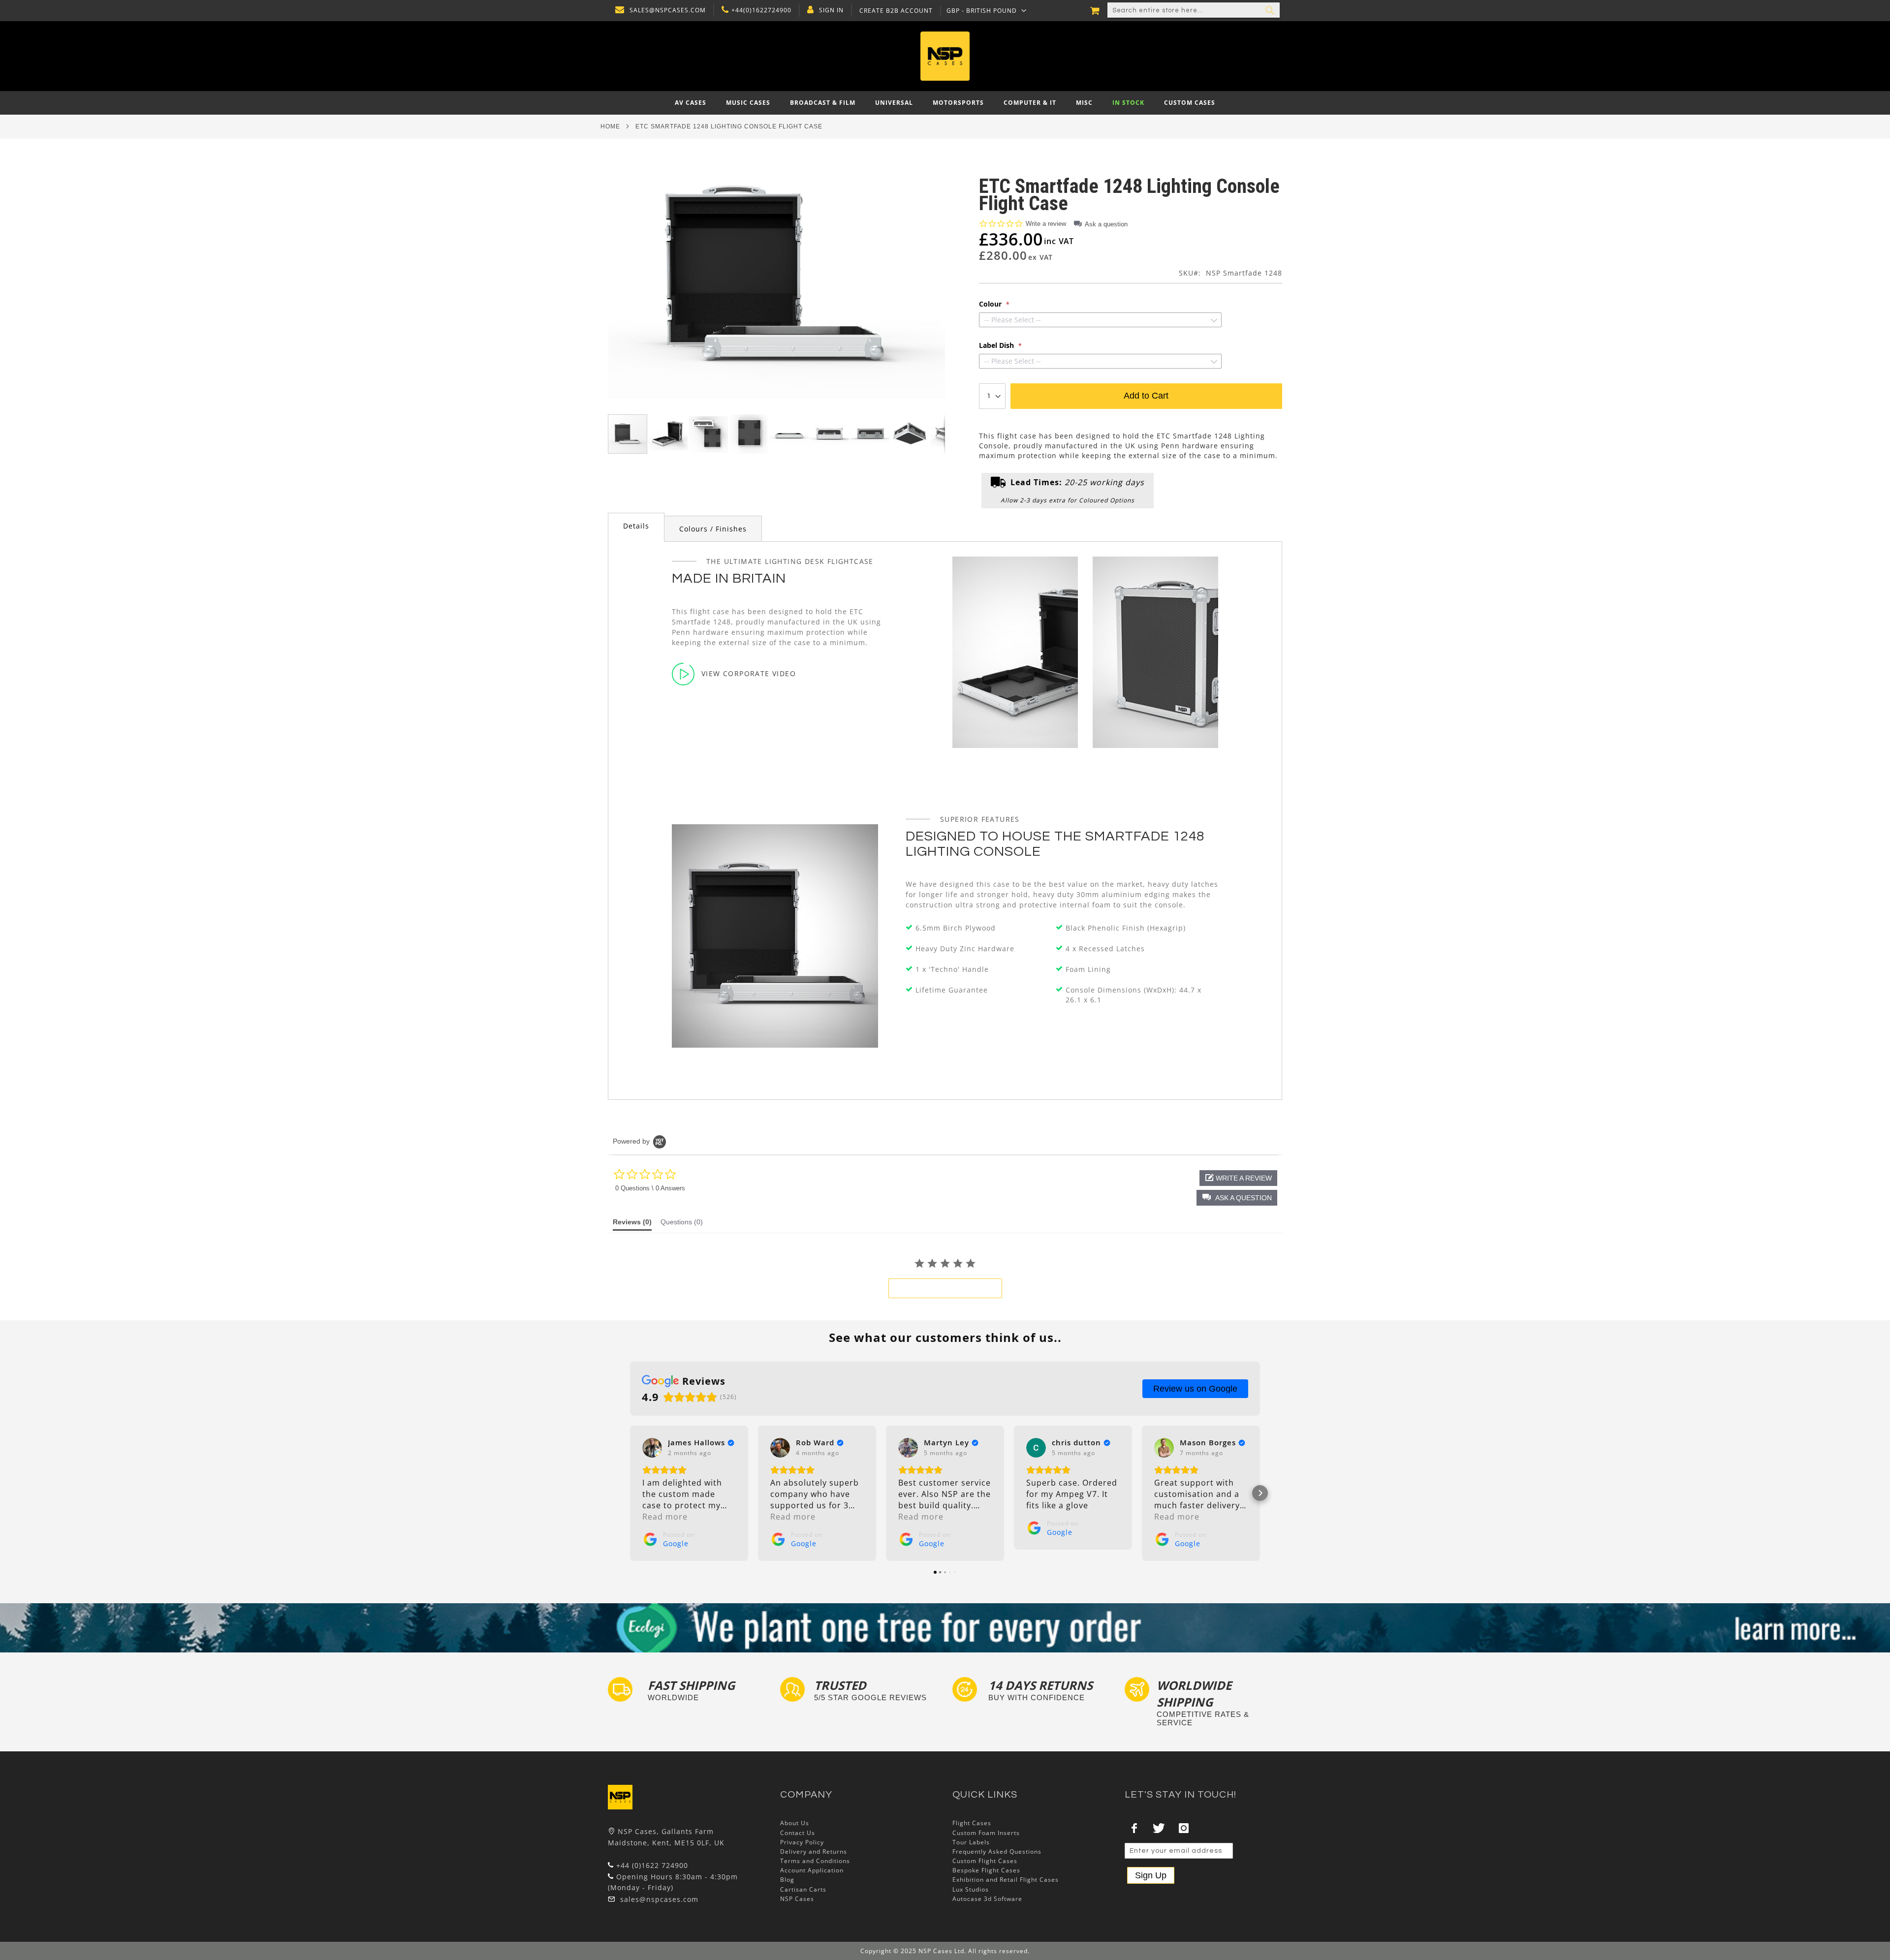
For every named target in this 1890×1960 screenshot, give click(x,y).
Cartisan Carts (803, 1889)
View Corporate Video (749, 673)
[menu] (945, 103)
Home (610, 126)
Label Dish (997, 345)
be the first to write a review (945, 1288)
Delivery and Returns (814, 1851)
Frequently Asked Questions (997, 1851)
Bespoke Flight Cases (986, 1870)
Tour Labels (971, 1842)
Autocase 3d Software (987, 1899)
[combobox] (1194, 10)
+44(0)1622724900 (761, 10)
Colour (991, 304)
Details (636, 526)
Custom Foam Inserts (986, 1833)
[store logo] (945, 56)
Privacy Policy (802, 1842)
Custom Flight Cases (985, 1861)
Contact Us (798, 1833)
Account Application (812, 1870)
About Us (795, 1823)
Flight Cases (972, 1823)
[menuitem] (691, 103)
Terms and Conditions (815, 1861)
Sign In (831, 10)
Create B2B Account (896, 11)
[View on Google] (652, 1448)
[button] (987, 10)
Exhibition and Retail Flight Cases (1006, 1880)
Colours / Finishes (713, 529)
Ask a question (1106, 224)
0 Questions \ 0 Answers (650, 1188)
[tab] (636, 527)
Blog (787, 1880)
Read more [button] (665, 1517)
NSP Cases (797, 1899)
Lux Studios (971, 1889)
